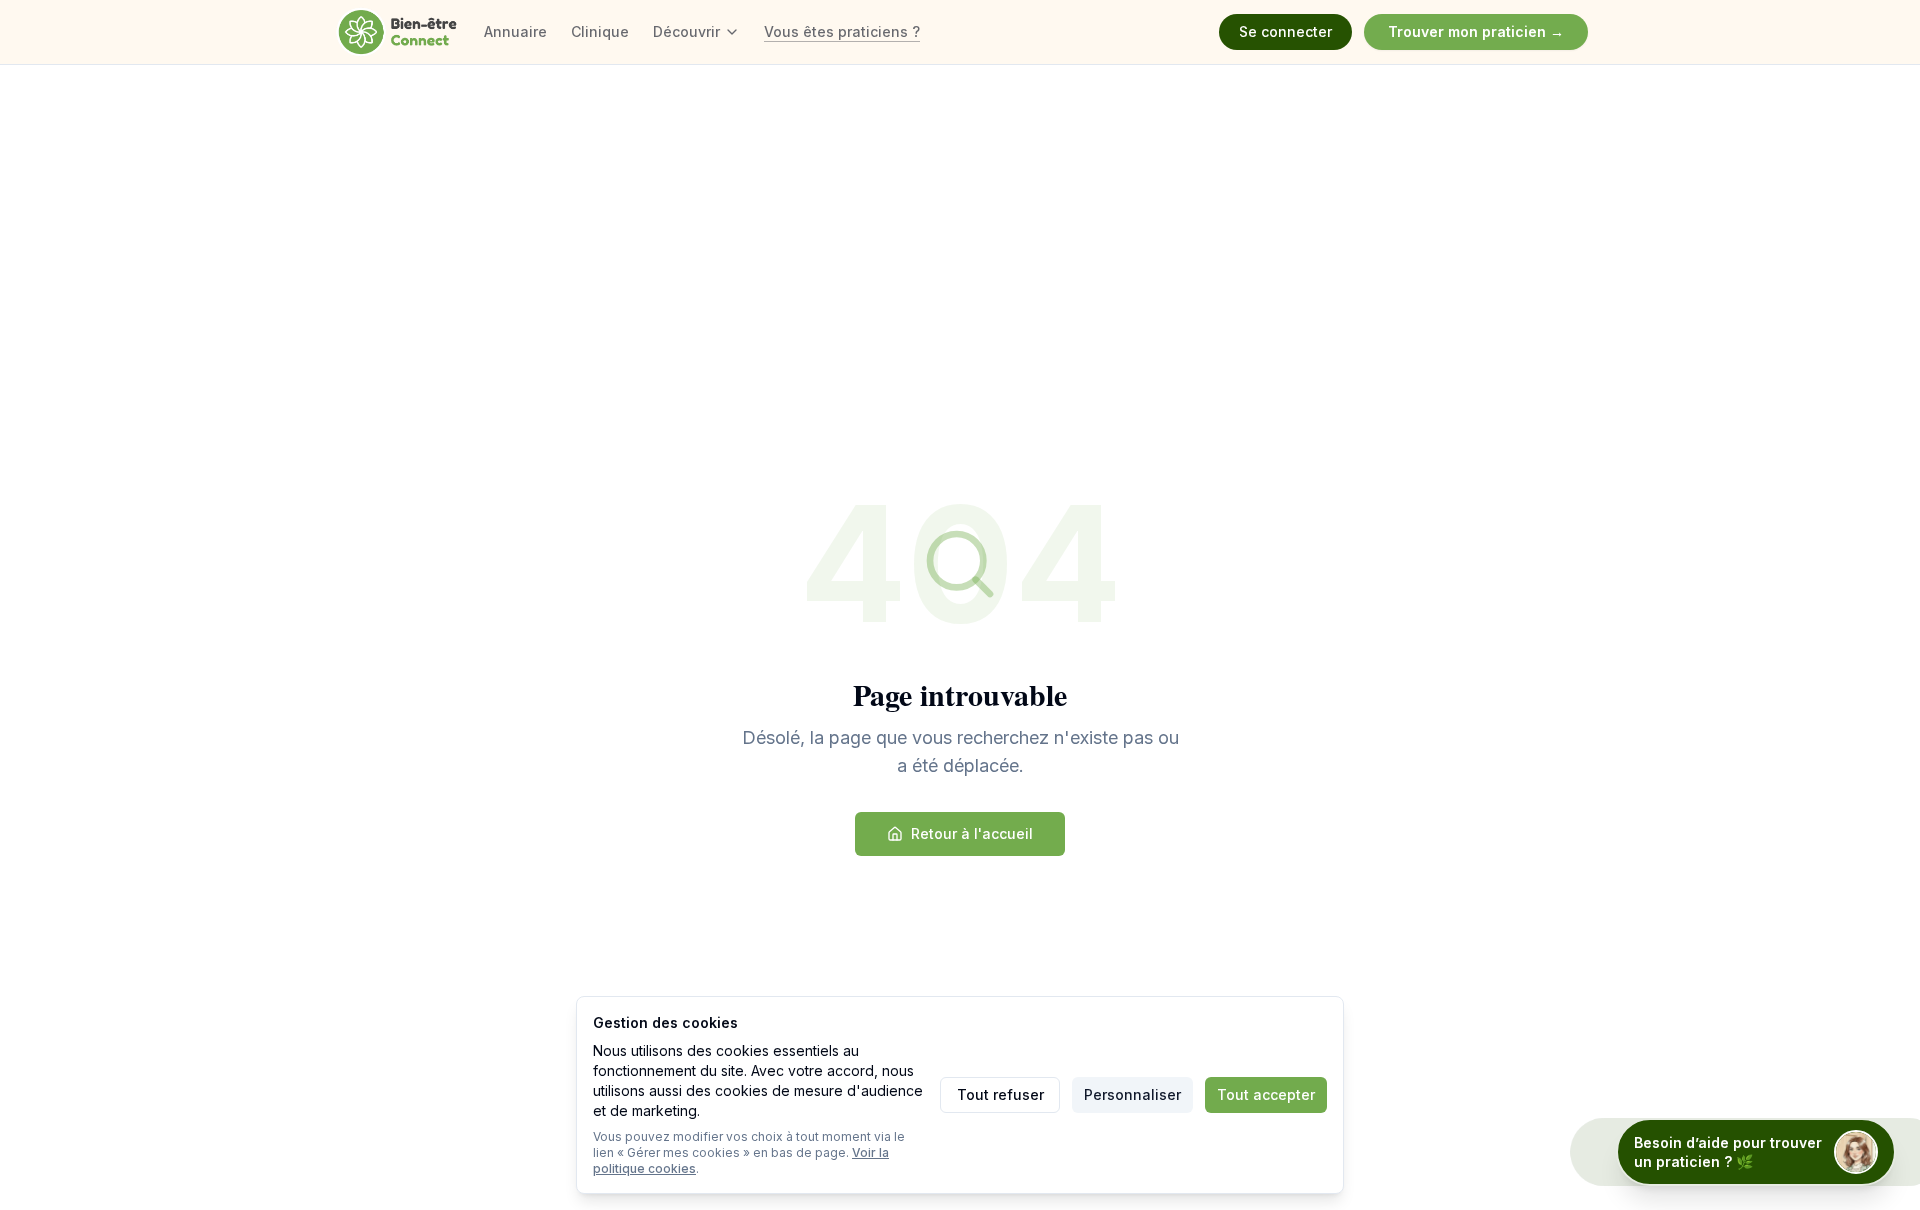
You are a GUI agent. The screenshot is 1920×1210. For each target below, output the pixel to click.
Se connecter (1285, 31)
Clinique (600, 31)
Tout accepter (1266, 1094)
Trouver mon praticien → (1476, 31)
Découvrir (686, 31)
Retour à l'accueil (972, 833)
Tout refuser (1000, 1094)
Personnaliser (1132, 1094)
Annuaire (515, 31)
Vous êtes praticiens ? (842, 31)
